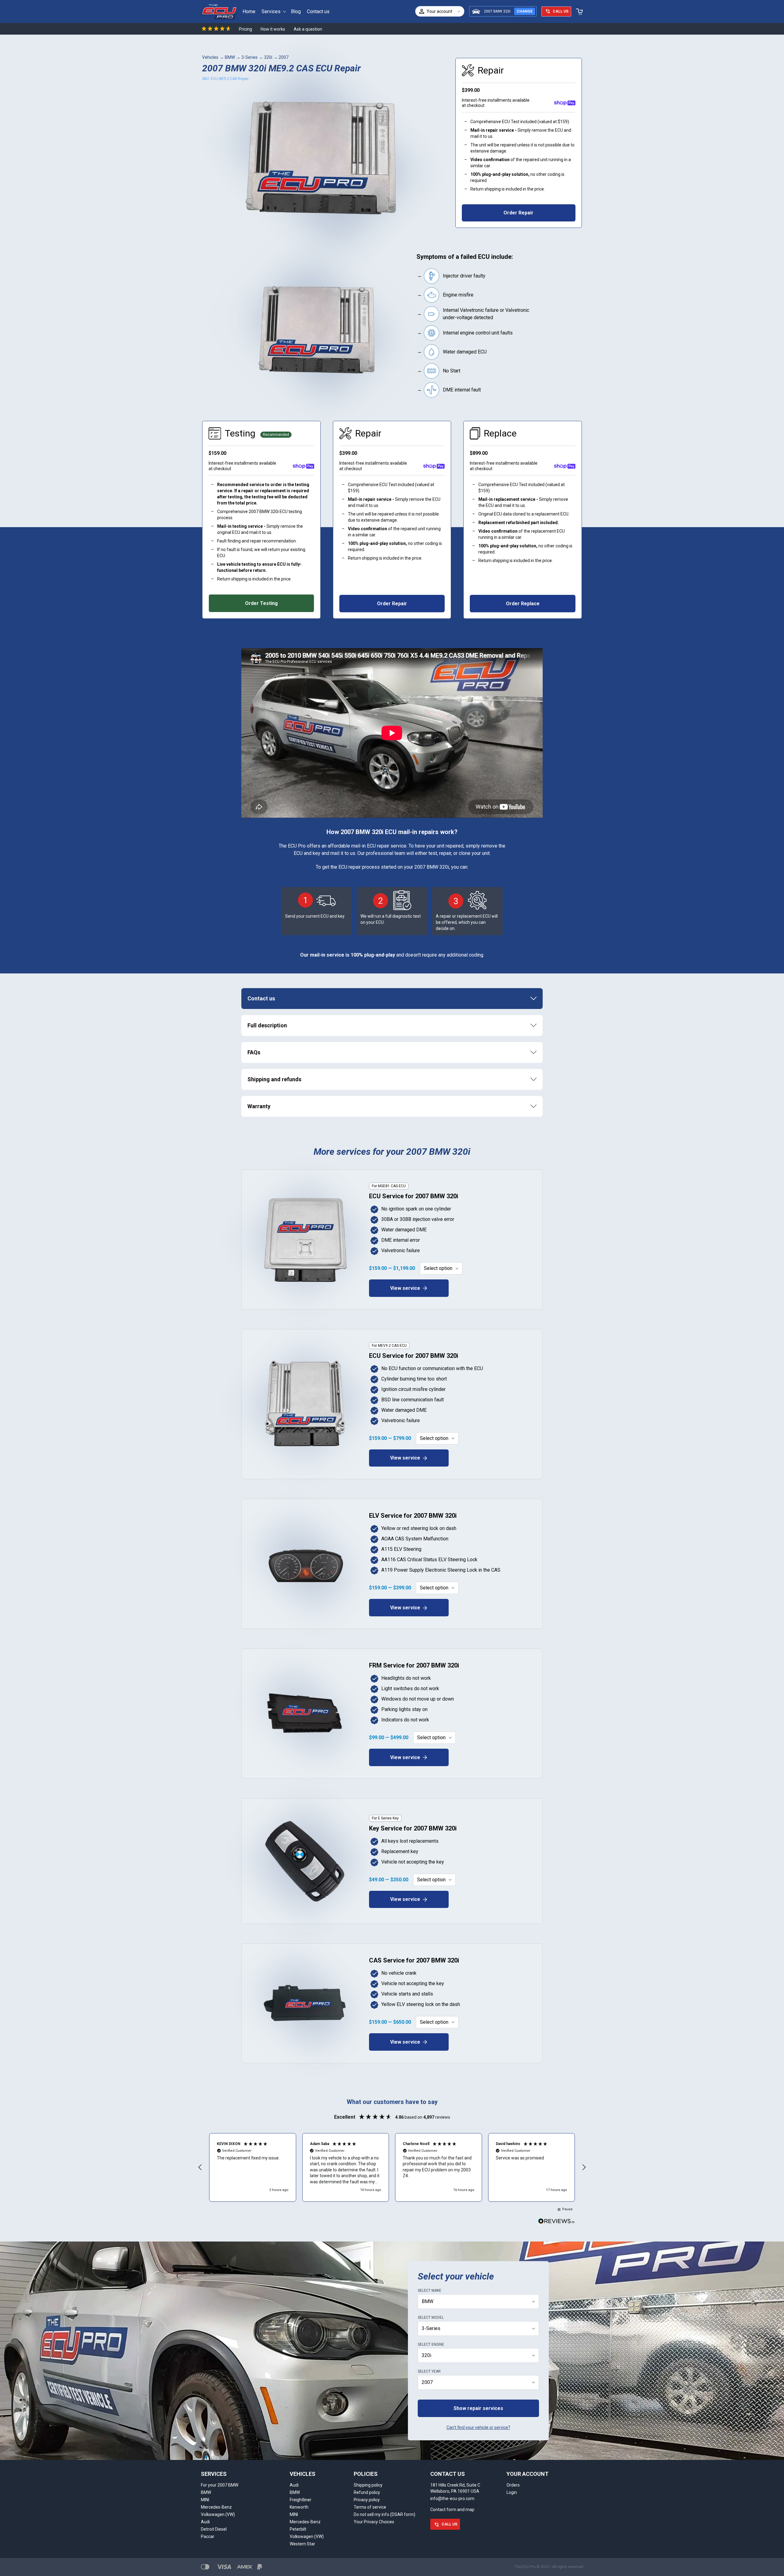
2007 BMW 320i (497, 11)
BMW (230, 57)
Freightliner (301, 2500)
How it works (273, 29)
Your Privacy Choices (374, 2522)
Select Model (431, 2317)
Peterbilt (298, 2529)
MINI (205, 2500)
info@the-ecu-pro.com (452, 2499)
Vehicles (210, 57)
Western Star (302, 2544)
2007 (284, 57)
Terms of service (370, 2507)
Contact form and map (452, 2510)
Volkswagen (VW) (218, 2514)
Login (512, 2492)
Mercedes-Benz (216, 2507)
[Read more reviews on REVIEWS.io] (556, 2222)
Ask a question (308, 29)
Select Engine (431, 2344)
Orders (513, 2485)
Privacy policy (367, 2500)
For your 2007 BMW (220, 2485)
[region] (392, 2167)
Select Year (429, 2371)
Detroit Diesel (214, 2529)
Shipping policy (368, 2485)
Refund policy (367, 2492)
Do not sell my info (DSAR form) (384, 2514)
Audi (205, 2522)
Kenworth (299, 2507)
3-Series (249, 57)
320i (268, 57)
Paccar (208, 2536)
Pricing (245, 29)
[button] (200, 2167)
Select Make (430, 2291)
